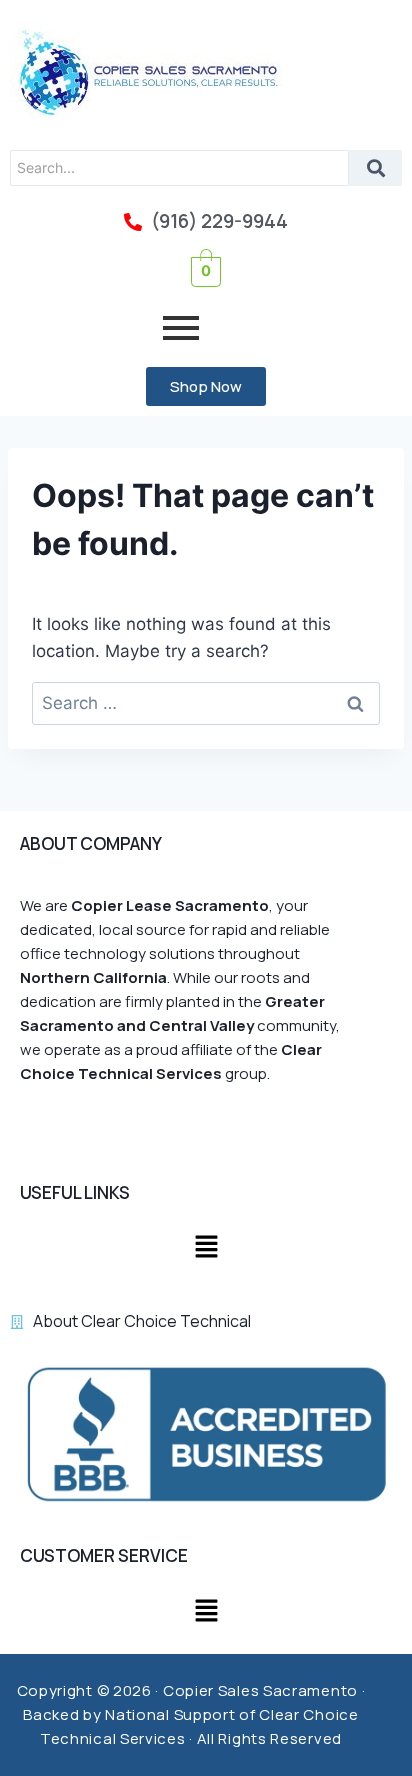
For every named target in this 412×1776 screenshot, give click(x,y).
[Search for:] (206, 703)
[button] (206, 1248)
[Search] (375, 168)
